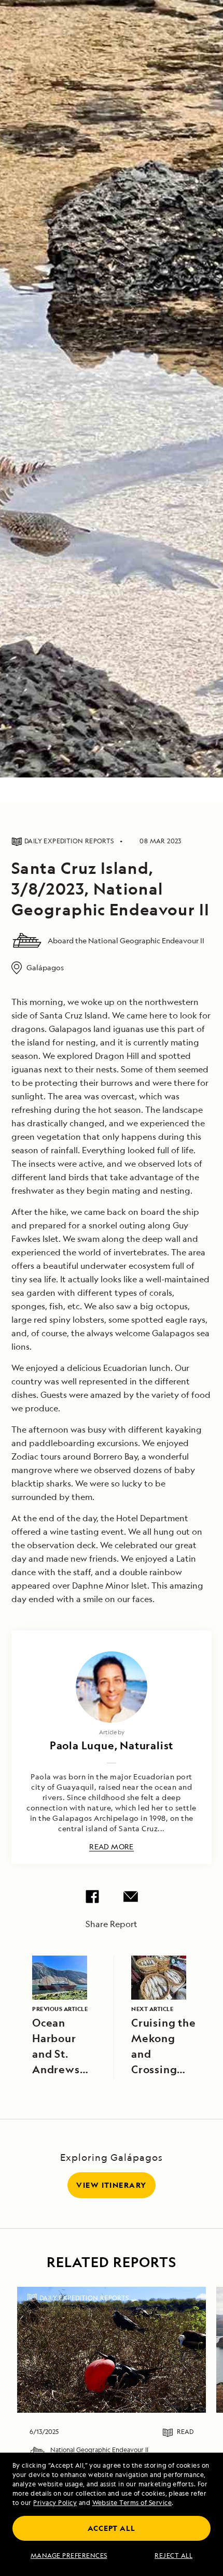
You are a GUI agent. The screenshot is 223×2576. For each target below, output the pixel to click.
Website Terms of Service (132, 2503)
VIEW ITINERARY (111, 2185)
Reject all (173, 2556)
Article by (112, 1732)
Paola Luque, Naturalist (112, 1745)
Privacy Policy (55, 2503)
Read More (112, 1847)
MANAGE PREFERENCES (69, 2556)
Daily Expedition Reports (84, 2298)
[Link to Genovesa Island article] (112, 2350)
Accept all (111, 2528)
